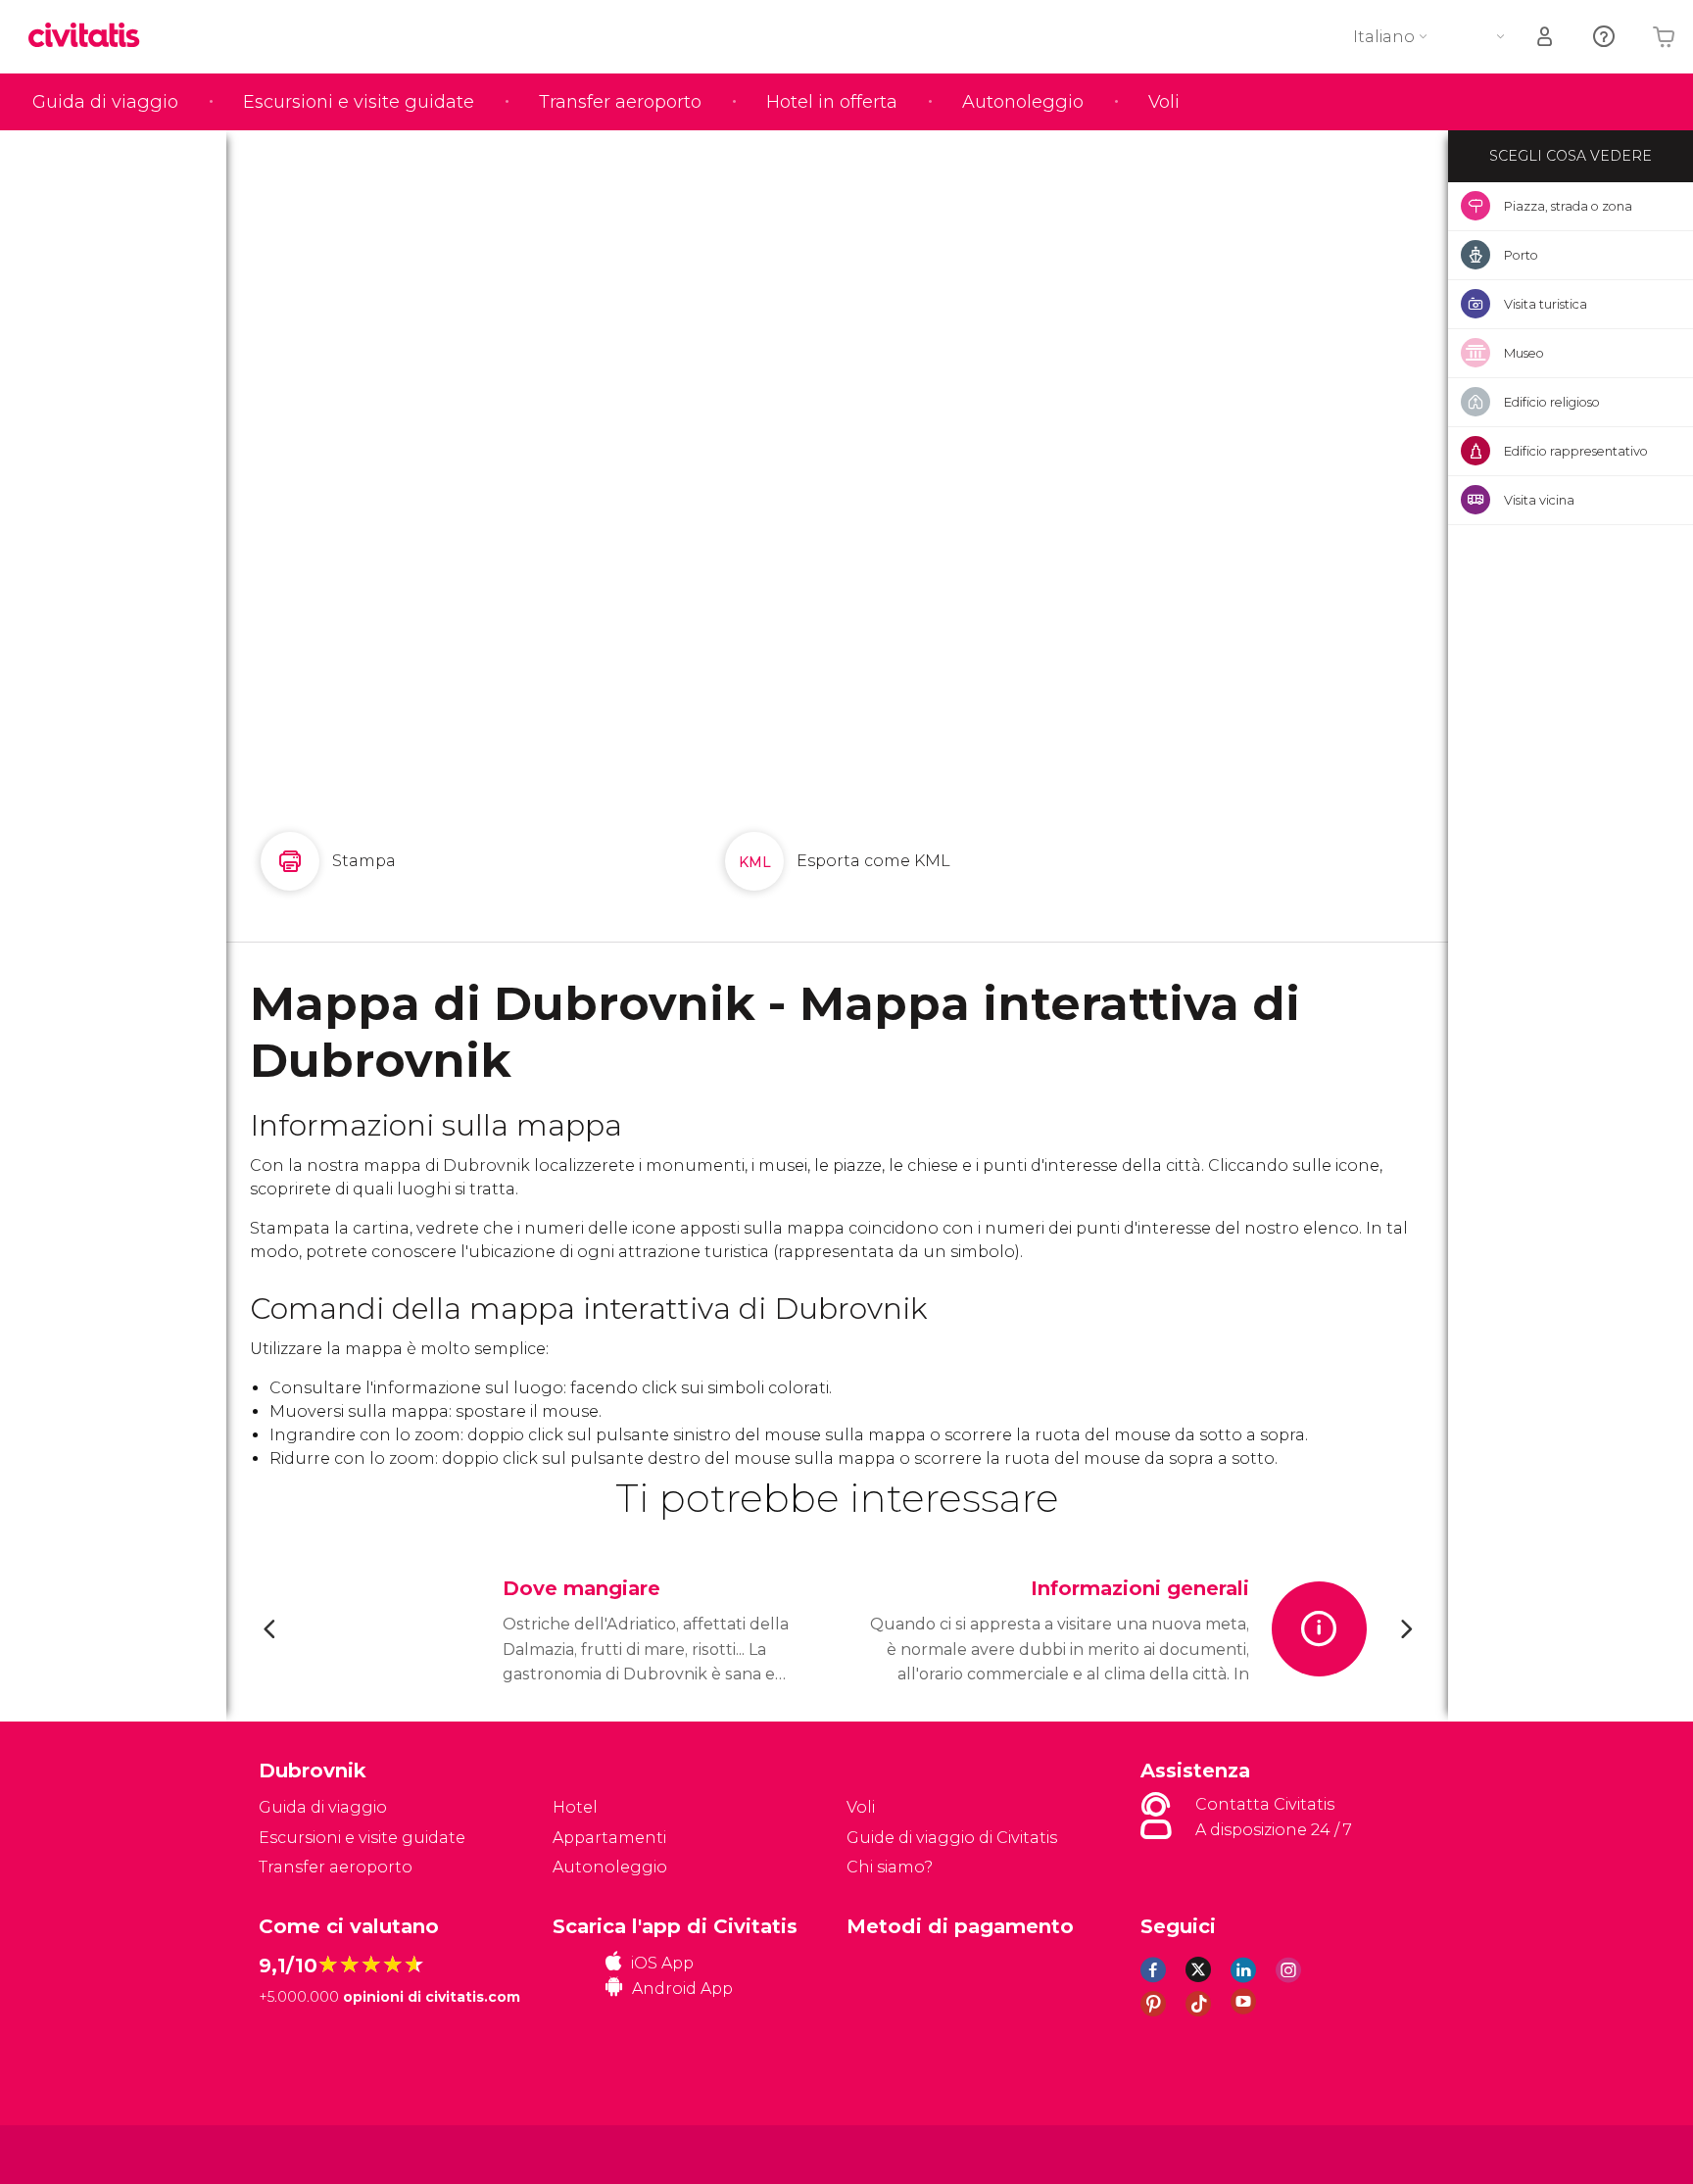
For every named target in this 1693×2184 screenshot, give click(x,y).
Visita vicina (1539, 500)
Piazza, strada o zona (1568, 206)
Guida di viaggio (105, 102)
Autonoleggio (1023, 102)
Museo (1524, 353)
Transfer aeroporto (620, 102)
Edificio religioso (1552, 402)
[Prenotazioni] (1546, 37)
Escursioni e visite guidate (359, 102)
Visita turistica (1546, 304)
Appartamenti (609, 1838)
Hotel (575, 1807)
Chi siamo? (890, 1867)
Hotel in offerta (832, 102)
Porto (1521, 255)
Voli (1164, 102)
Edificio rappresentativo (1576, 451)
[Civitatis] (308, 2153)
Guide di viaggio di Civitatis (952, 1838)
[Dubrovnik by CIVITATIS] (91, 37)
